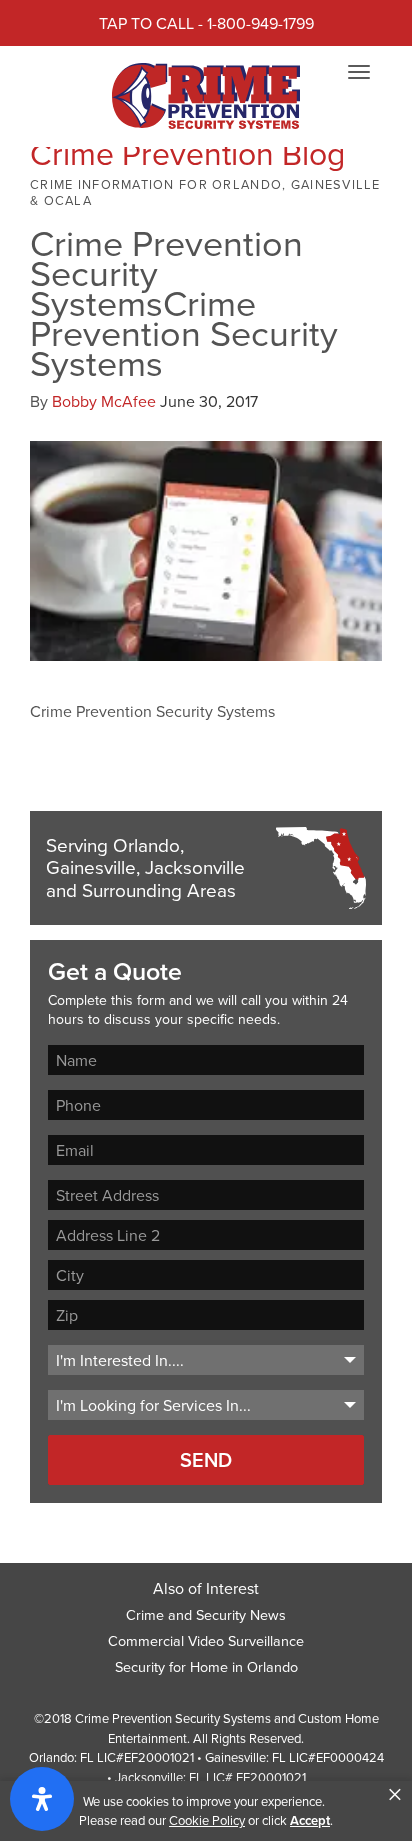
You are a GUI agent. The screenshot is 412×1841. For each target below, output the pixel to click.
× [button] (395, 1795)
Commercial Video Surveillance (206, 1640)
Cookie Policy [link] (207, 1820)
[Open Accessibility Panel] (42, 1799)
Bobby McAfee (104, 401)
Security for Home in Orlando (206, 1666)
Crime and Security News (206, 1614)
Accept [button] (310, 1820)
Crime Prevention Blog (187, 152)
